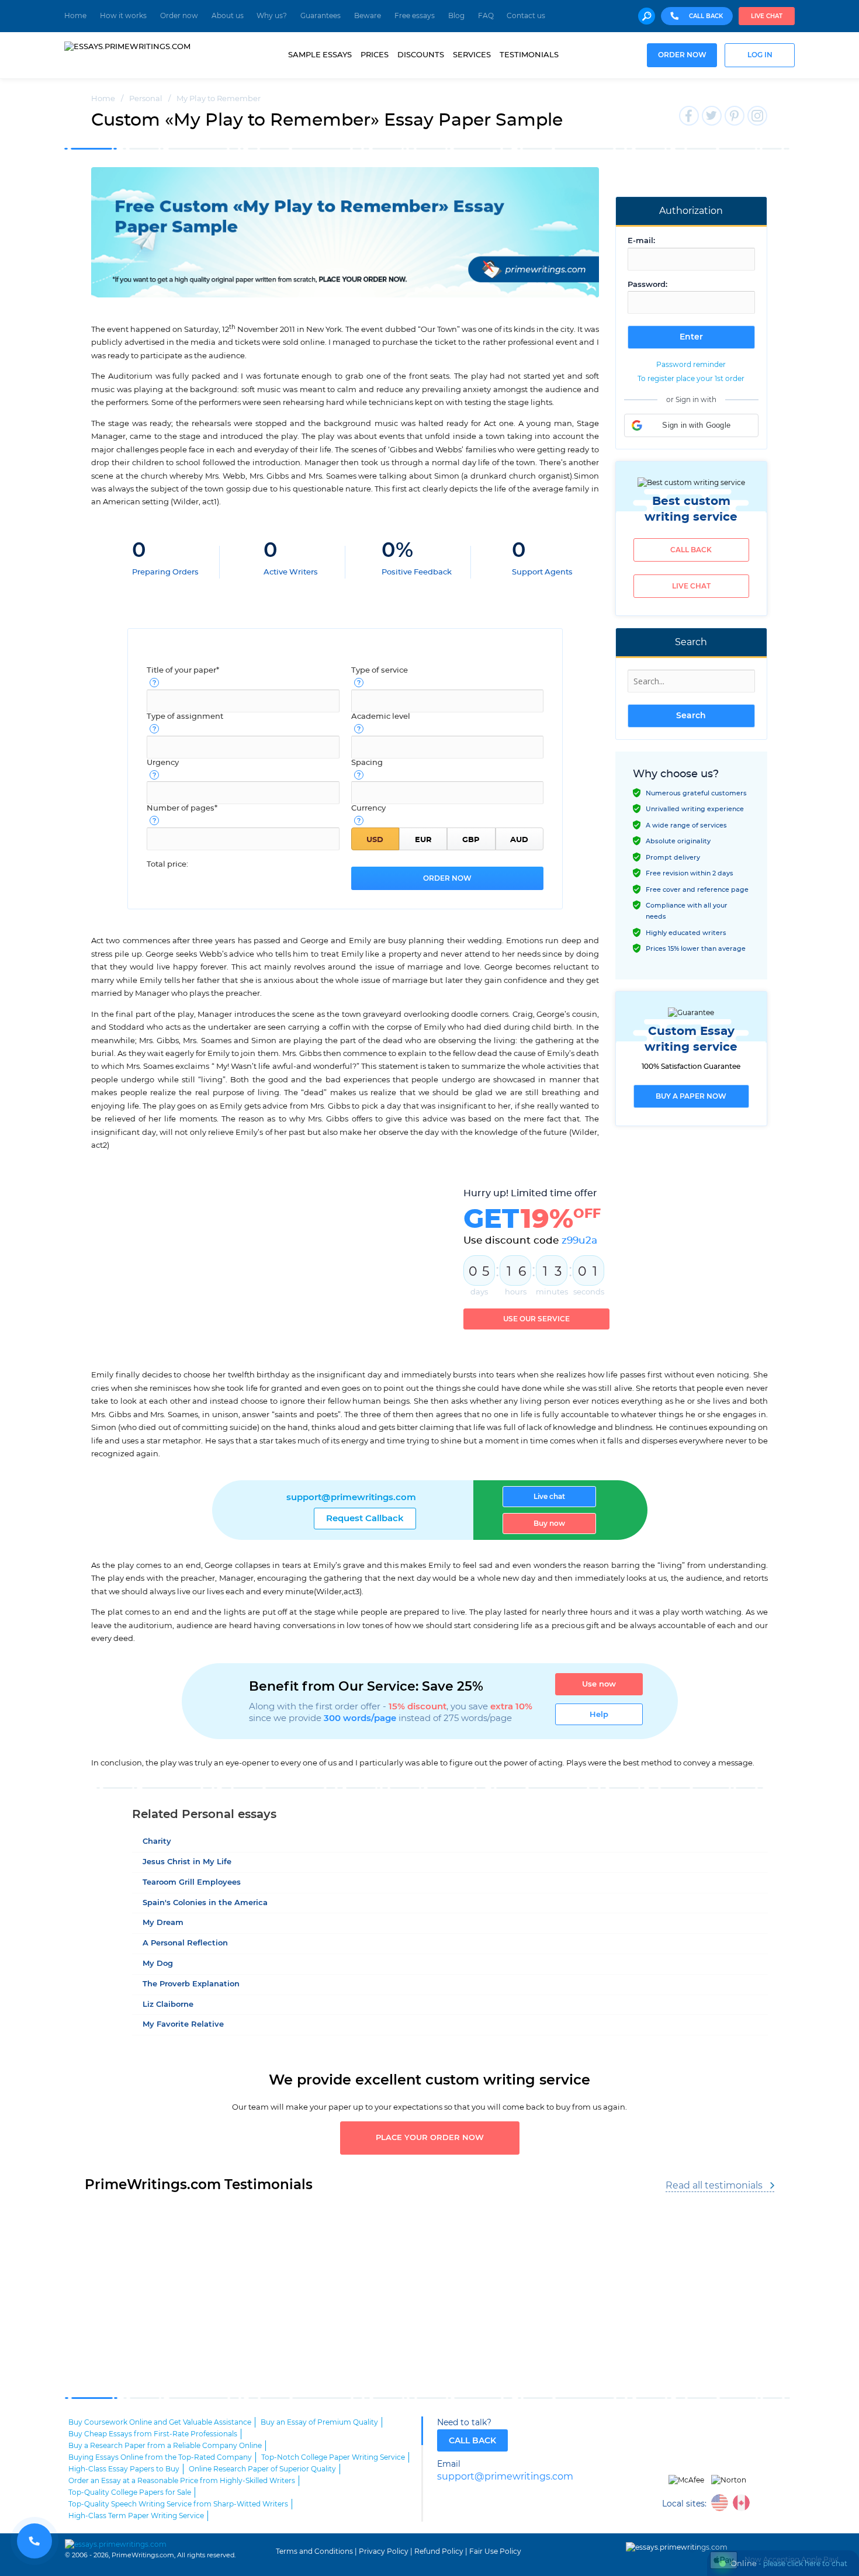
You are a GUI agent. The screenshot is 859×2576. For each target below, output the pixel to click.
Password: (647, 285)
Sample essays (320, 55)
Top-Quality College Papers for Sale (130, 2492)
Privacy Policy (384, 2551)
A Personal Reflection (185, 1943)
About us (228, 16)
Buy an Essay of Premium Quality (319, 2422)
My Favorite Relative (183, 2025)
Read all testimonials (714, 2186)
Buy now (549, 1524)
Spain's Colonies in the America (205, 1903)
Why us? (272, 16)
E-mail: (641, 241)
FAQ (486, 16)
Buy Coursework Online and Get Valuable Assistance (160, 2422)
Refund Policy (439, 2551)
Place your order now (430, 2138)
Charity (157, 1842)
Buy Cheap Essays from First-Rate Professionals (153, 2434)
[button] (691, 425)
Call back (691, 550)
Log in (760, 55)
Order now (179, 16)
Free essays (415, 16)
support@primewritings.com (351, 1498)
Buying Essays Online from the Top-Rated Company (160, 2457)
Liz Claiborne (168, 2005)
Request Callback (365, 1519)
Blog (456, 16)
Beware (368, 16)
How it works (123, 16)
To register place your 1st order (691, 379)
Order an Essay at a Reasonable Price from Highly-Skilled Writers (182, 2481)
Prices (375, 55)
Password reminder (691, 365)
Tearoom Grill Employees (192, 1883)
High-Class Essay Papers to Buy (124, 2469)
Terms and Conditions (314, 2551)
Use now (599, 1684)
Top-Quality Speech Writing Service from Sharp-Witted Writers (178, 2504)
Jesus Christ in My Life (187, 1862)
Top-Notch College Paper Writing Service (333, 2457)
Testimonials (529, 55)
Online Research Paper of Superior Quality (262, 2469)
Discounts (421, 55)
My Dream (163, 1923)
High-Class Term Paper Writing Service (136, 2516)
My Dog (158, 1964)
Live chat (767, 16)
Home (75, 16)
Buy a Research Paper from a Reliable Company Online (165, 2446)
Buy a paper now (691, 1096)
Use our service (536, 1319)
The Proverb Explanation (191, 1984)
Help (599, 1715)
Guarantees (321, 16)
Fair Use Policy (495, 2551)
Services (472, 55)
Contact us (526, 16)
